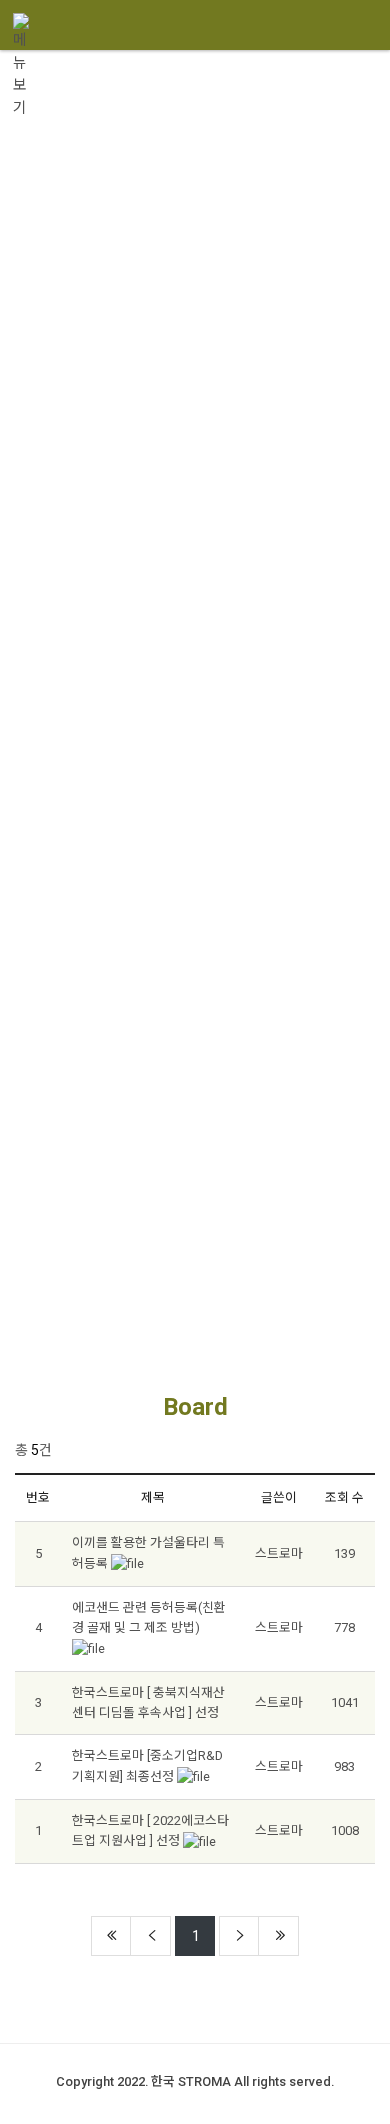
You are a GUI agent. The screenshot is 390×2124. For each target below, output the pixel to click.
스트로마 (279, 1553)
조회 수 (344, 1497)
